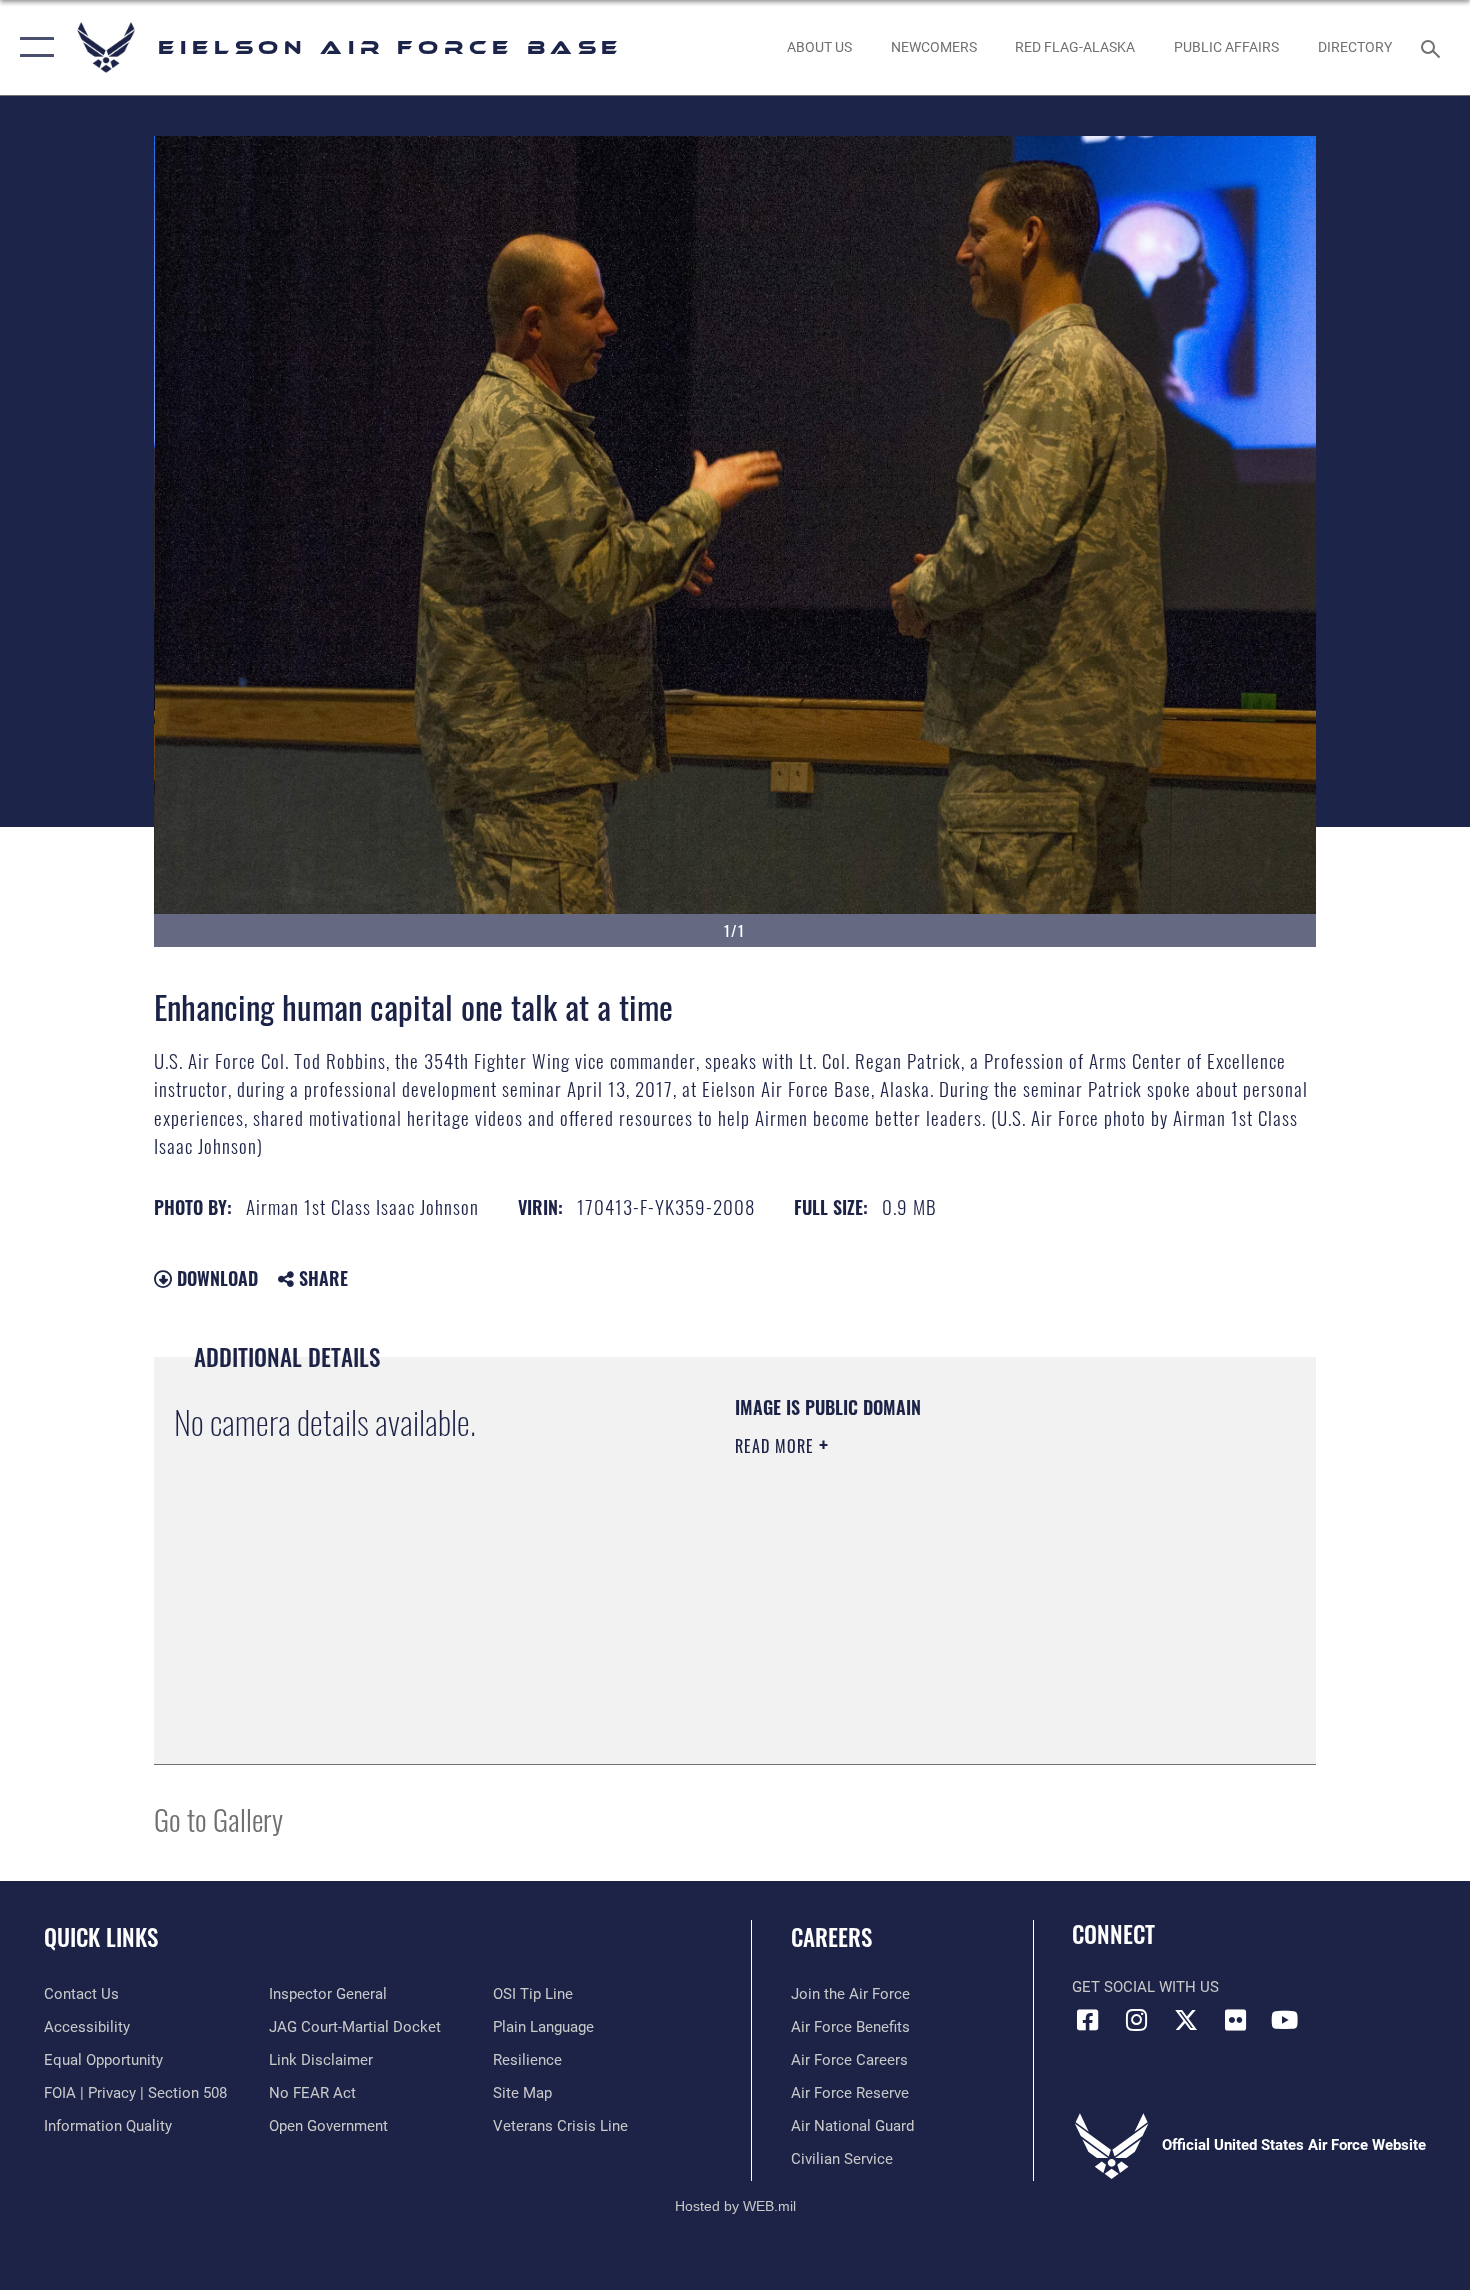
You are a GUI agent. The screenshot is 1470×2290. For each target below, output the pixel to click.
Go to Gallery (218, 1818)
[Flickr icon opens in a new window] (1235, 2020)
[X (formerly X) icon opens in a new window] (1186, 2020)
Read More (777, 1446)
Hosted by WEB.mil (735, 2206)
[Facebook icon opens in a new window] (1087, 2020)
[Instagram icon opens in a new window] (1137, 2020)
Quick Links (101, 1937)
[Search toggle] (1433, 47)
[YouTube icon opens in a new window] (1285, 2020)
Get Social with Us (1145, 1987)
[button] (32, 47)
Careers (831, 1937)
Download (215, 1278)
